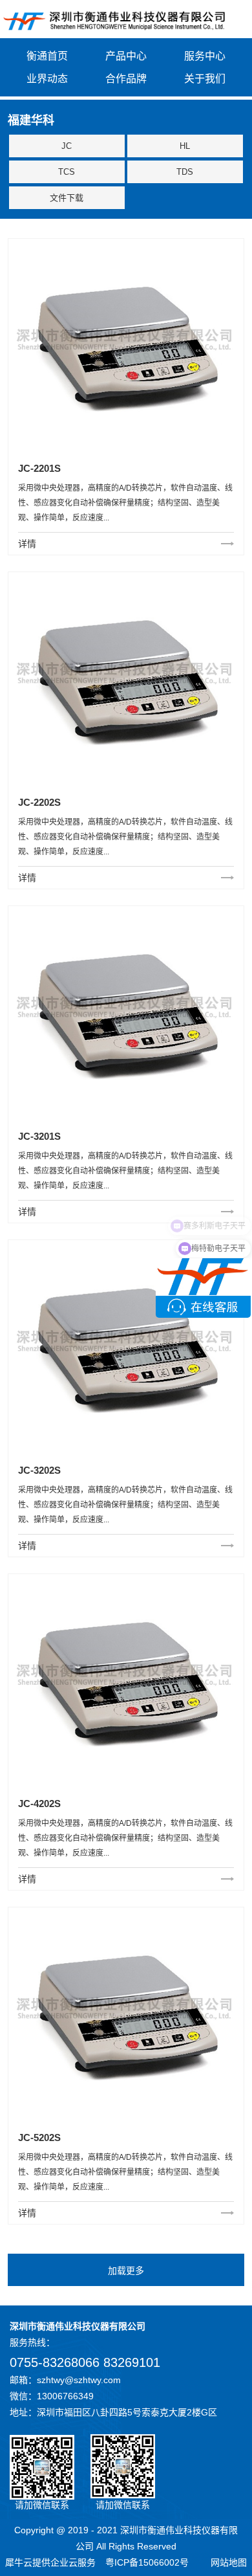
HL (185, 146)
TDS (185, 172)
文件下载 (67, 198)
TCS (67, 172)
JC (67, 146)
